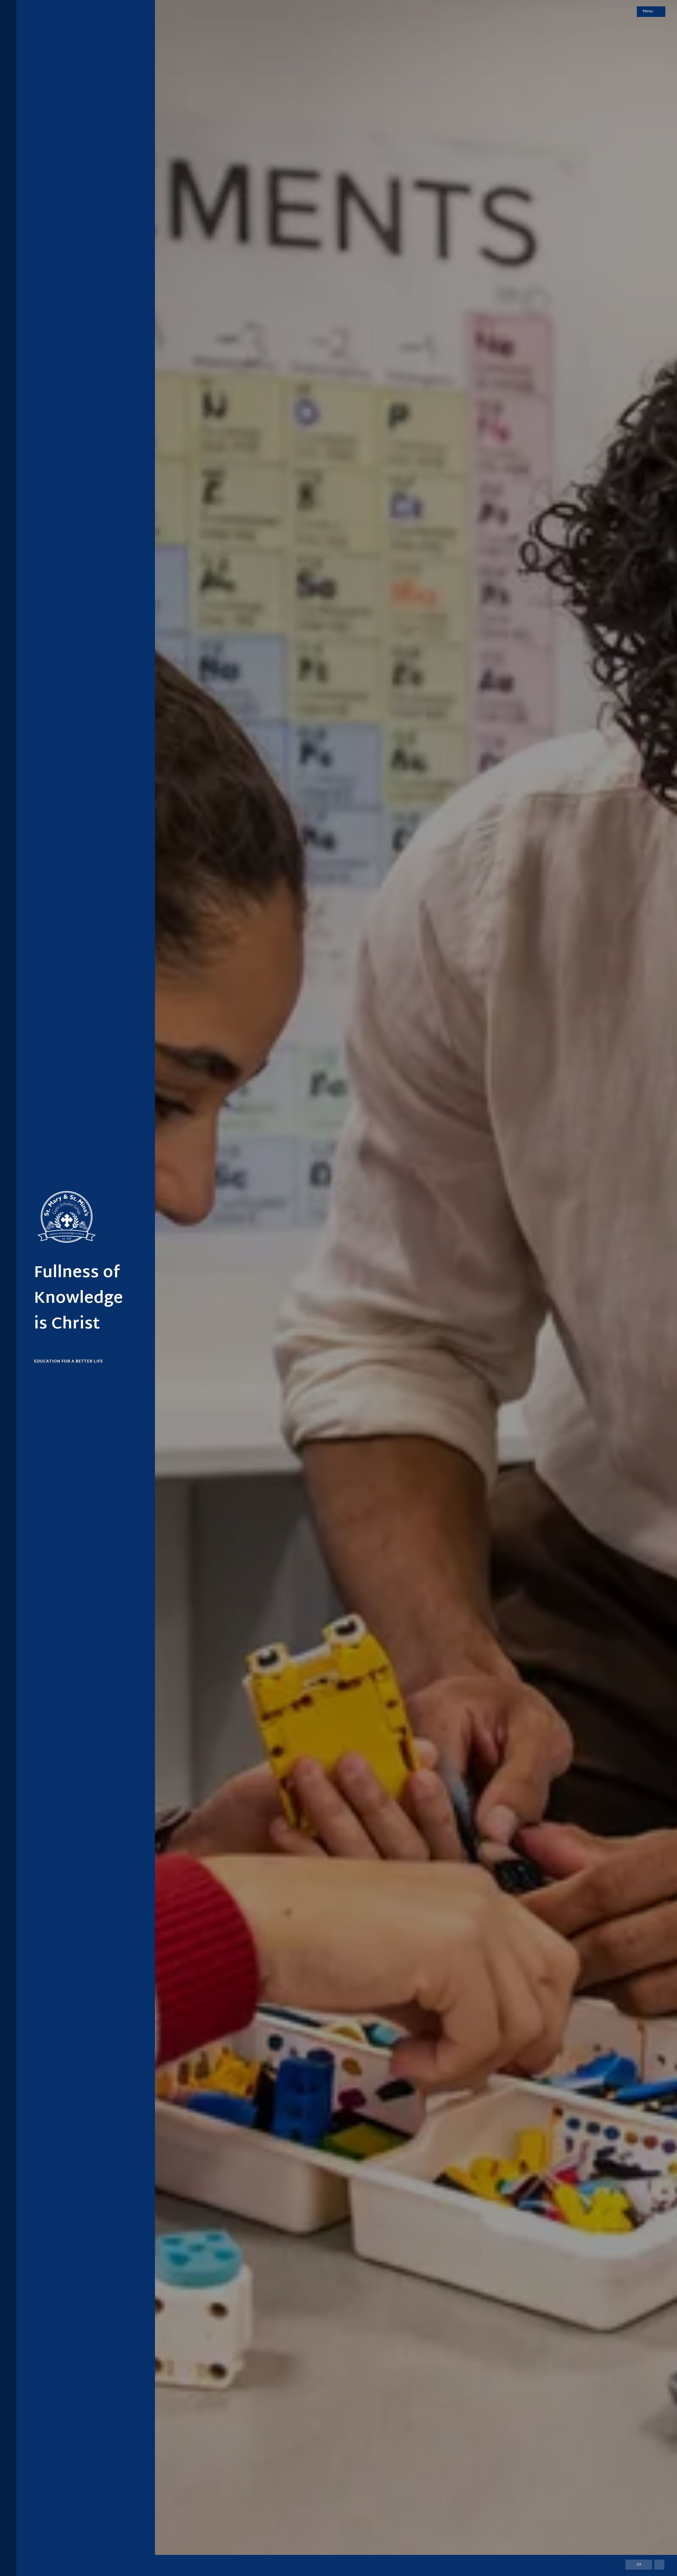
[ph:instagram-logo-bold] (8, 2546)
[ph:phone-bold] (8, 20)
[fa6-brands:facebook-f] (8, 2556)
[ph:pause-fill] (659, 2565)
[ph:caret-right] (647, 2565)
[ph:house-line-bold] (8, 30)
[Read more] (8, 2546)
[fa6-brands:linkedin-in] (8, 2566)
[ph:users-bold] (8, 10)
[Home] (56, 1228)
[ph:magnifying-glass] (629, 12)
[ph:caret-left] (630, 2565)
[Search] (629, 12)
